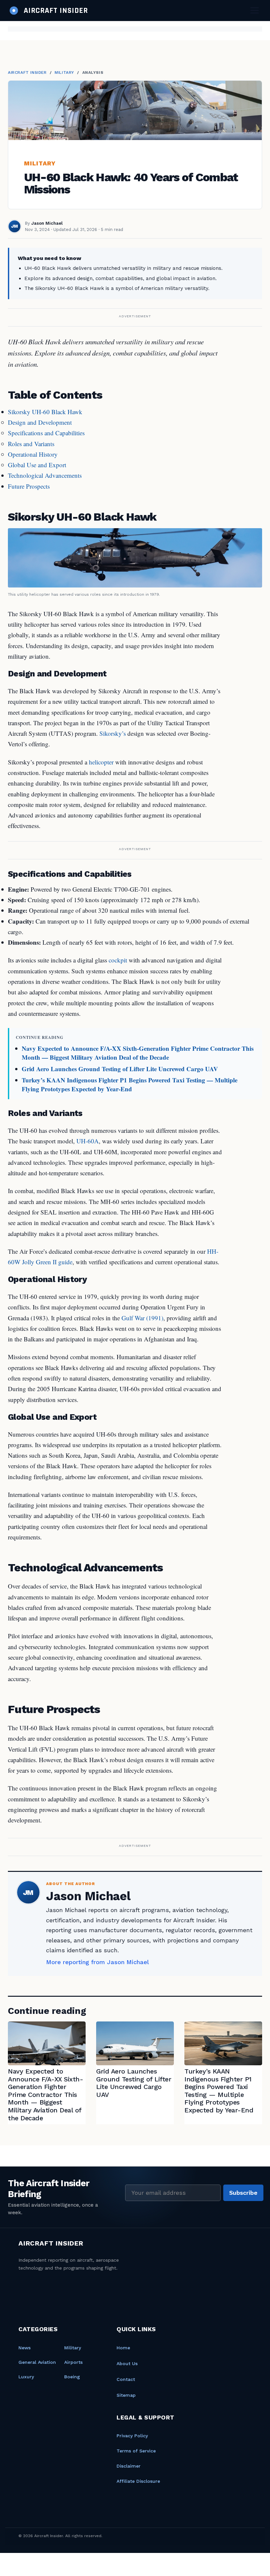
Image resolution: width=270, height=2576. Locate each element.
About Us (127, 2363)
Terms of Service (136, 2451)
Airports (73, 2362)
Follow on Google (170, 2563)
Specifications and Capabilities (46, 433)
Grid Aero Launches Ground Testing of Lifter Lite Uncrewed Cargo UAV (120, 1069)
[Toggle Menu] (255, 10)
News (25, 2348)
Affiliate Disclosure (138, 2481)
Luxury (26, 2377)
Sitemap (126, 2395)
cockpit (118, 960)
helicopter (101, 762)
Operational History (33, 454)
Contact (126, 2379)
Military (64, 72)
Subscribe (243, 2193)
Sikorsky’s (113, 733)
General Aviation (37, 2362)
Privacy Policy (132, 2436)
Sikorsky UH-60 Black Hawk (45, 412)
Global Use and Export (37, 465)
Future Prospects (29, 486)
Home (123, 2348)
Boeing (72, 2377)
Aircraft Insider (27, 72)
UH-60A (88, 1141)
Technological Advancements (45, 475)
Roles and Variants (31, 444)
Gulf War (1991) (142, 1318)
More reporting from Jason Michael (97, 1962)
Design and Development (40, 422)
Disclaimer (129, 2466)
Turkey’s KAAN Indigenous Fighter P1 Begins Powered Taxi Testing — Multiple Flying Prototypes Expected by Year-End (130, 1084)
